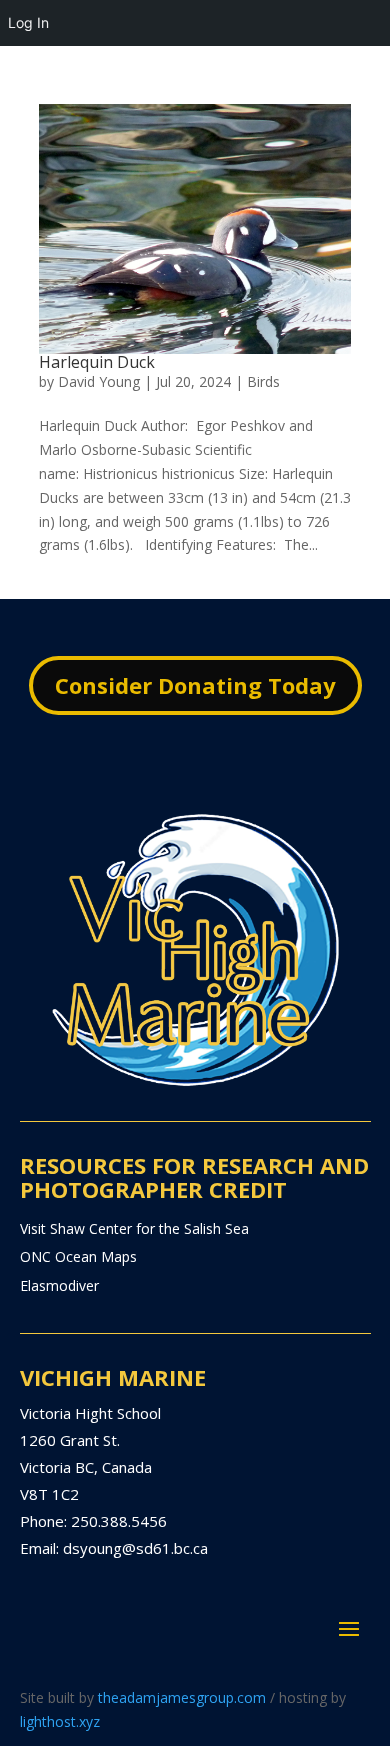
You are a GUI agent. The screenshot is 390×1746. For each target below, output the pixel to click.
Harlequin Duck (97, 362)
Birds (263, 381)
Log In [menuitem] (28, 22)
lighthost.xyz (60, 1721)
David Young (99, 381)
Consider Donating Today (195, 685)
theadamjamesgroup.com (182, 1697)
